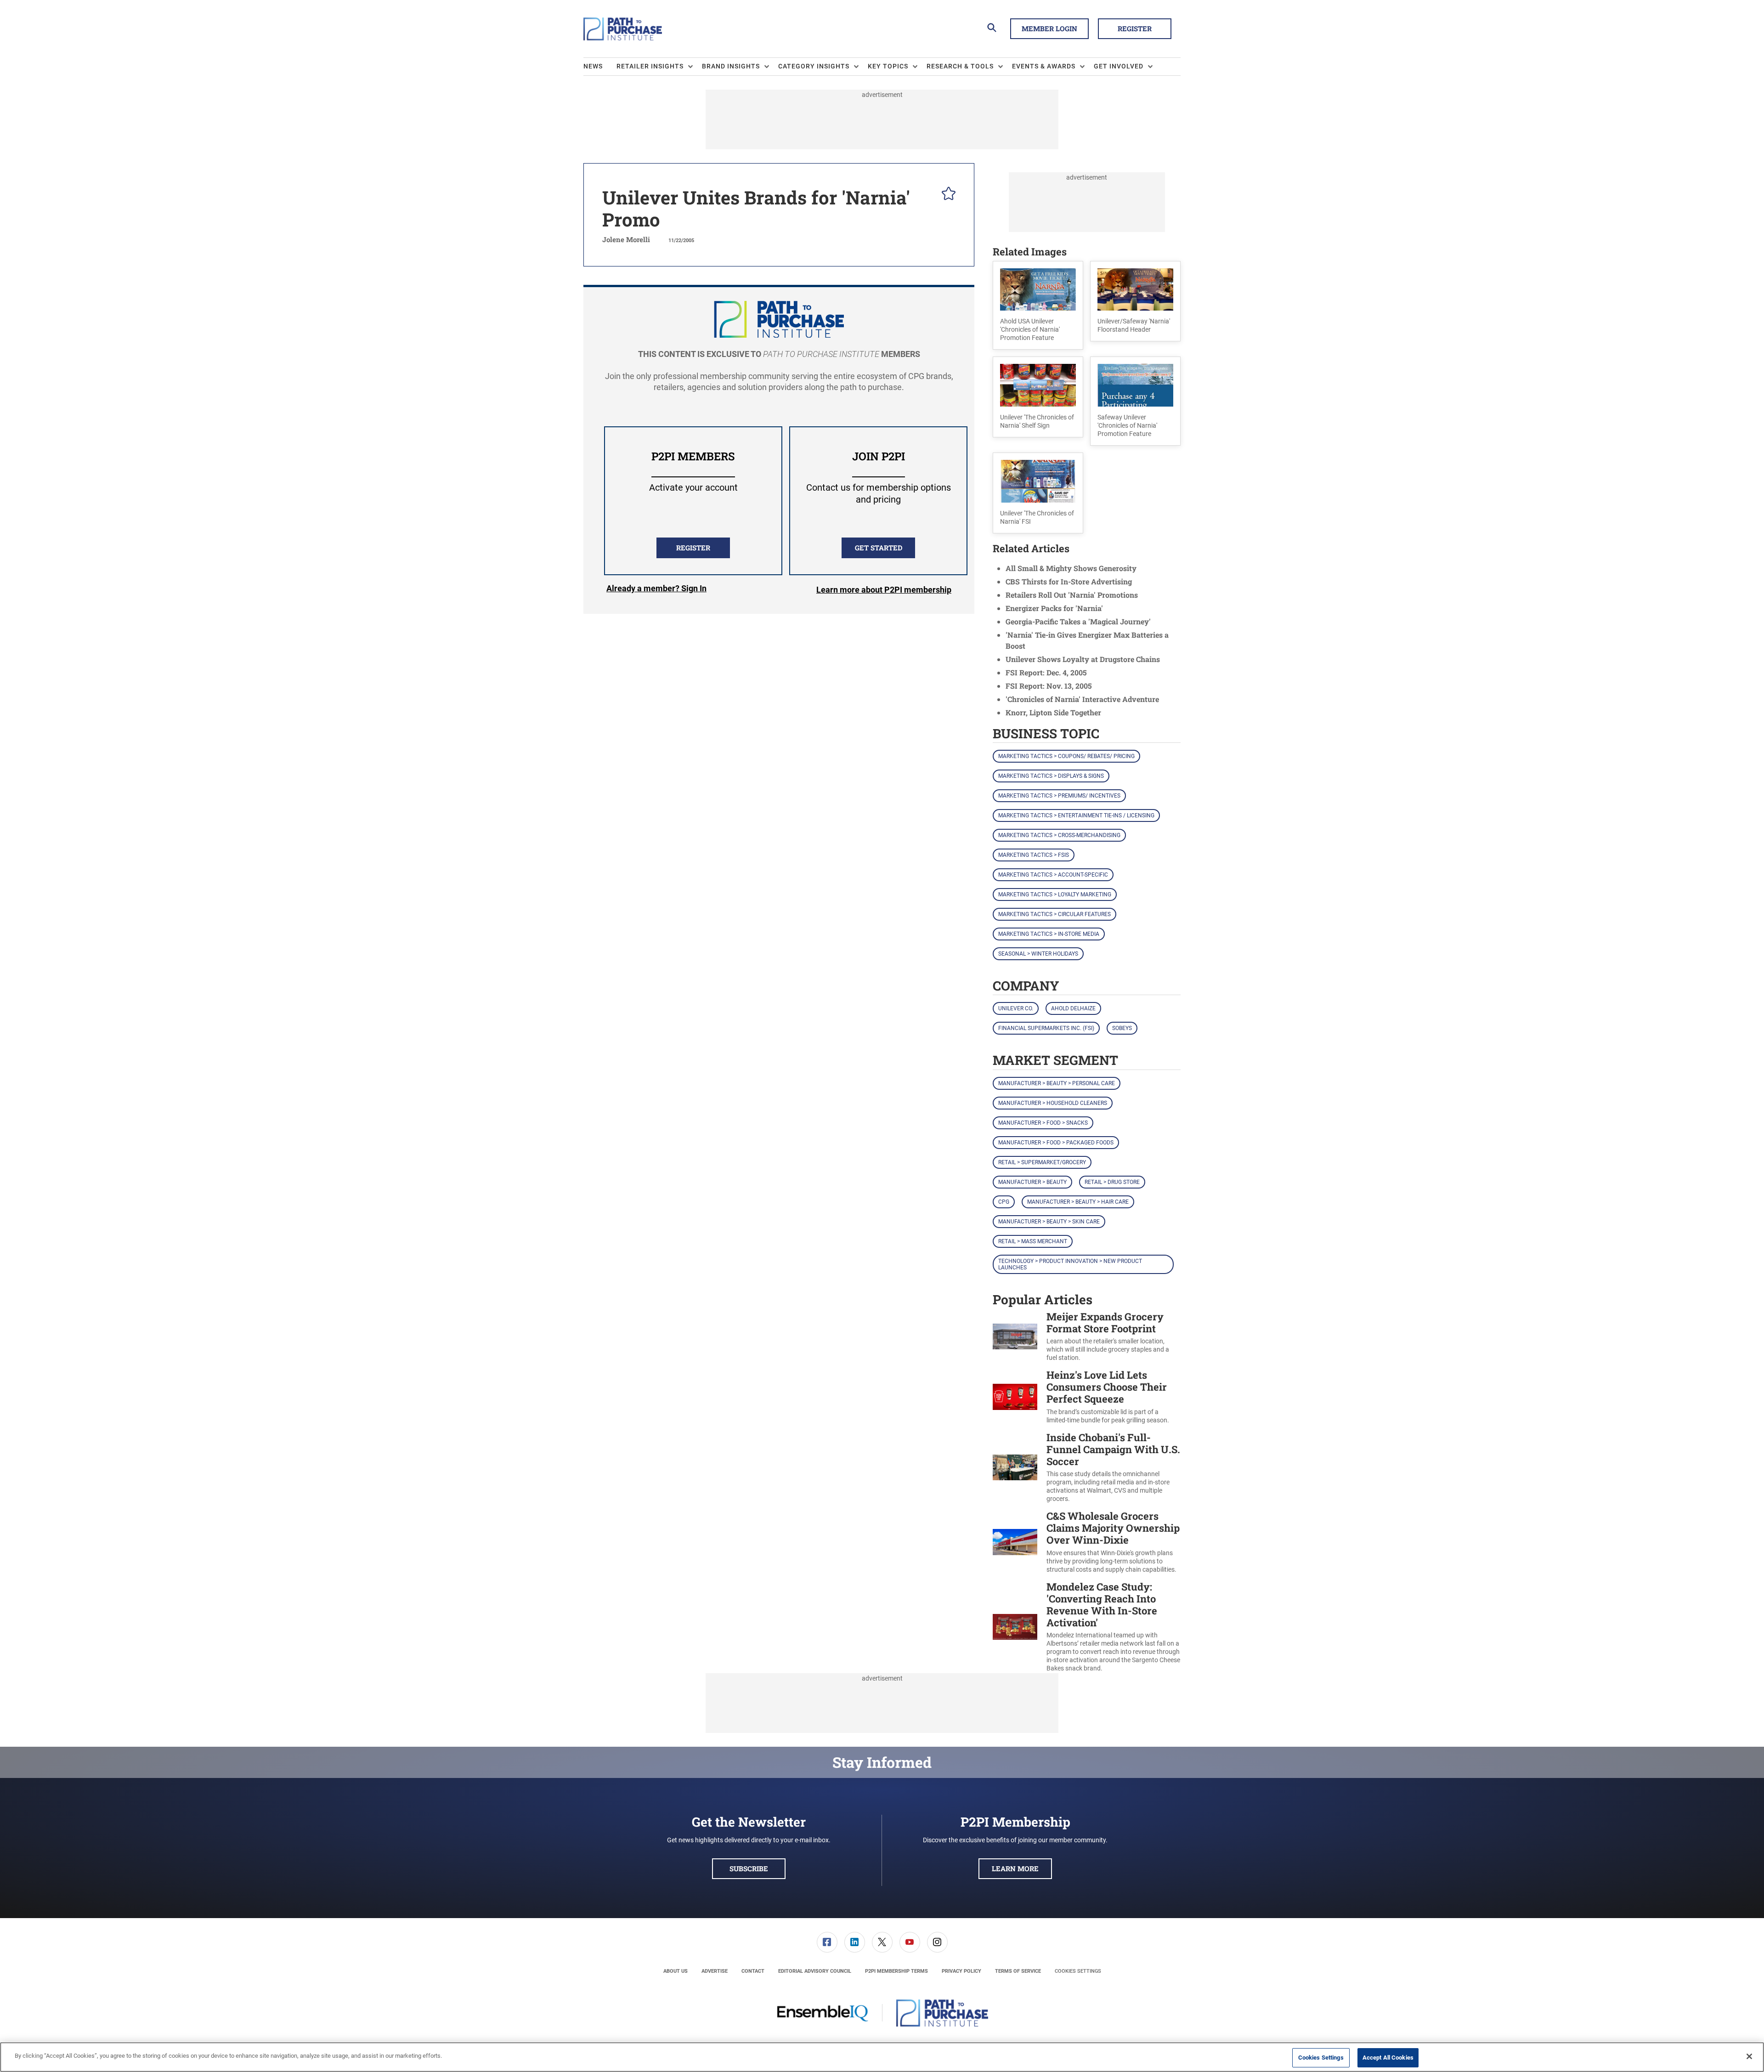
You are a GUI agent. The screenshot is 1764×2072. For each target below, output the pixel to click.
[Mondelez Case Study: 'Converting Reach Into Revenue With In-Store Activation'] (1015, 1627)
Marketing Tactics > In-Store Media (1049, 934)
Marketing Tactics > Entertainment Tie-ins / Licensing (1076, 815)
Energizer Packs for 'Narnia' (1054, 608)
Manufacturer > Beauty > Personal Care (1057, 1083)
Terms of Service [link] (1018, 1971)
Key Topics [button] (888, 66)
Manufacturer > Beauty (1032, 1182)
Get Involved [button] (1119, 66)
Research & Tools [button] (960, 66)
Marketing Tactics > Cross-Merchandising (1059, 835)
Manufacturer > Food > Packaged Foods (1056, 1143)
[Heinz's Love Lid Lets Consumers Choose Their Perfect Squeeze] (1015, 1397)
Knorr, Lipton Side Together (1053, 712)
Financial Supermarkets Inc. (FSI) (1046, 1028)
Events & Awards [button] (1044, 66)
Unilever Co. (1016, 1008)
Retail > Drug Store (1112, 1182)
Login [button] (656, 590)
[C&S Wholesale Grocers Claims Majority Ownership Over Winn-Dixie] (1015, 1542)
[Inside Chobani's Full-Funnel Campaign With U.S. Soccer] (1015, 1467)
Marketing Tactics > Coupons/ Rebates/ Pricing (1066, 756)
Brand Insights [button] (731, 66)
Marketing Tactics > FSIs (1034, 855)
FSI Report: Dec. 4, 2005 (1046, 672)
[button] (1038, 306)
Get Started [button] (879, 548)
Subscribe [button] (749, 1868)
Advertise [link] (715, 1971)
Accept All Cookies (1388, 2058)
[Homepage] (623, 29)
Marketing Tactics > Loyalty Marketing (1055, 894)
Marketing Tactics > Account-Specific (1053, 875)
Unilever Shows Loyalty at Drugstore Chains (1083, 659)
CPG (1004, 1202)
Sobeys (1122, 1028)
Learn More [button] (1015, 1868)
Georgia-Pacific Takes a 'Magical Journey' (1078, 621)
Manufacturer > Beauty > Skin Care (1049, 1222)
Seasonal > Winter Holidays (1038, 954)
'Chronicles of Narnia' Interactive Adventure (1082, 699)
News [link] (593, 66)
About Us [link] (676, 1971)
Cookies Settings (1078, 1971)
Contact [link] (753, 1971)
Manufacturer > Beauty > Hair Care (1078, 1202)
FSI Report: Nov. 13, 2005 (1049, 686)
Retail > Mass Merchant (1033, 1241)
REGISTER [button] (693, 548)
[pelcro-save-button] (946, 195)
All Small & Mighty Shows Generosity (1071, 568)
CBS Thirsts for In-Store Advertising (1069, 581)
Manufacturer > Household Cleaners (1053, 1103)
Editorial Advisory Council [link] (815, 1971)
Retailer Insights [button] (650, 66)
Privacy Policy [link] (961, 1971)
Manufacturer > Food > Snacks (1043, 1123)
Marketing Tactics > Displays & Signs (1051, 776)
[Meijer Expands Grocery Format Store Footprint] (1015, 1337)
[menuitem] (600, 67)
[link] (827, 1942)
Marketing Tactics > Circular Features (1054, 914)
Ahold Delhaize (1073, 1008)
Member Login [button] (1049, 28)
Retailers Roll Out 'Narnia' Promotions (1072, 595)
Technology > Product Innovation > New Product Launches (1070, 1264)
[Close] (1749, 2056)
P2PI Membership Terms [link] (896, 1971)
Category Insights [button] (814, 66)
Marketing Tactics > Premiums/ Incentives (1059, 796)
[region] (882, 2057)
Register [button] (1135, 28)
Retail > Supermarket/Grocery (1042, 1162)
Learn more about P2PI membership (884, 590)
